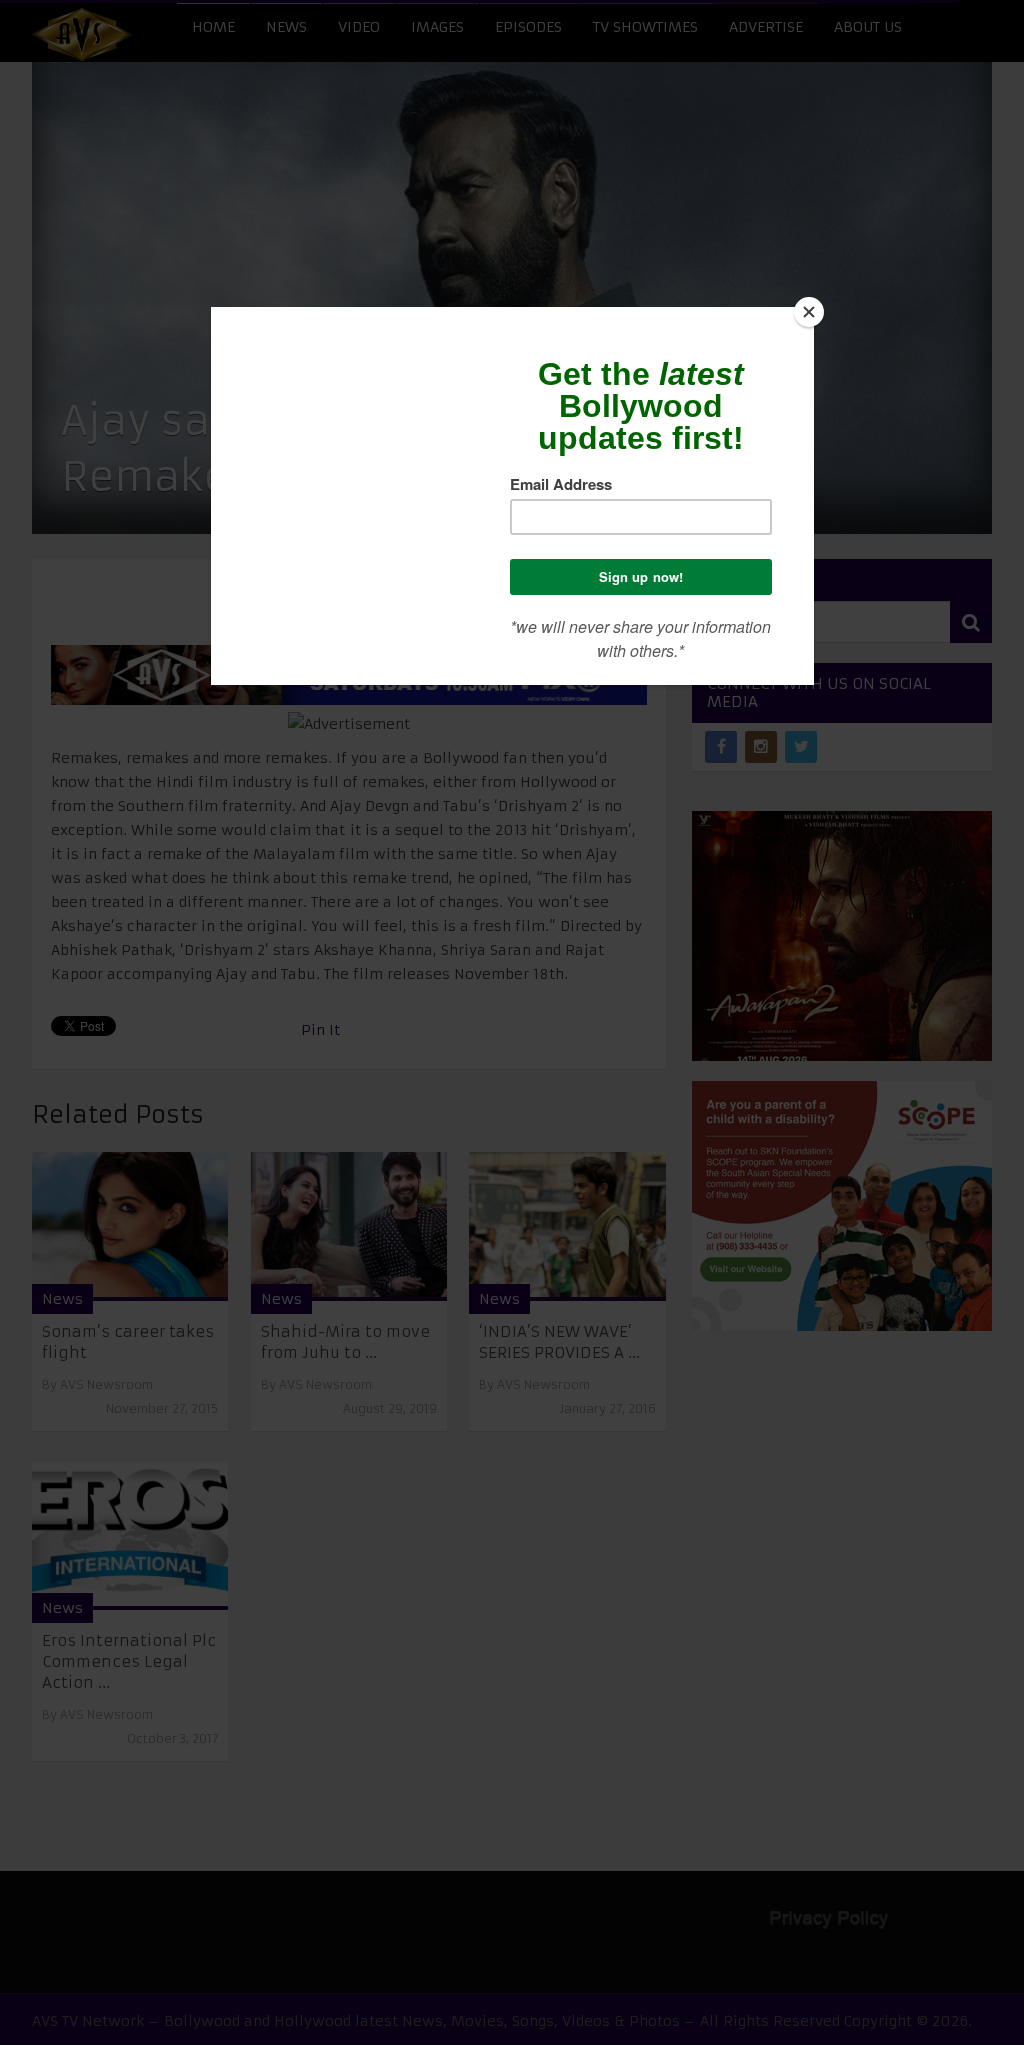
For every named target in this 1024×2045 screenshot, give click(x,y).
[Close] (809, 312)
